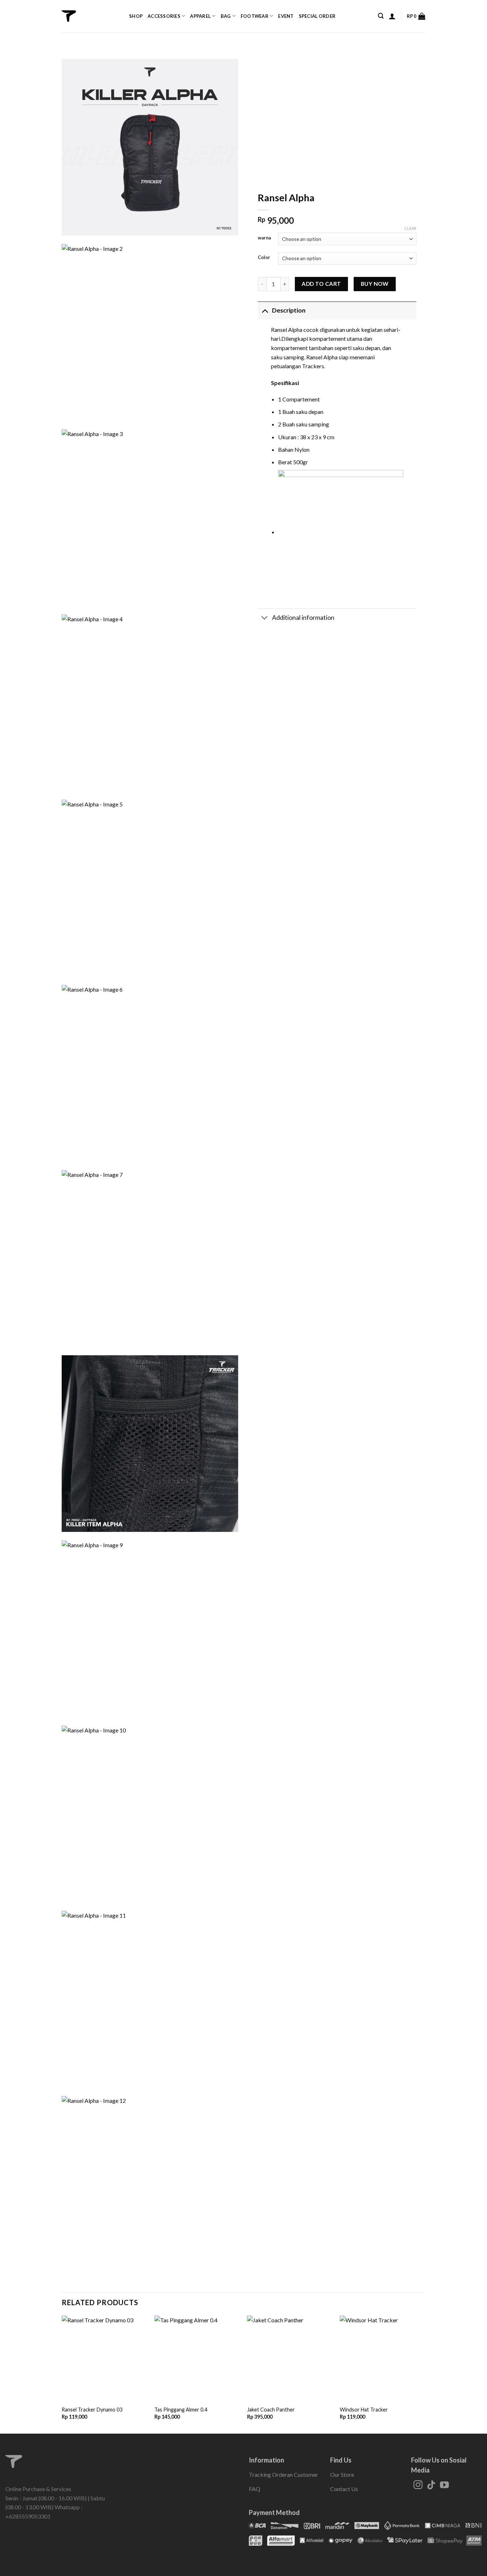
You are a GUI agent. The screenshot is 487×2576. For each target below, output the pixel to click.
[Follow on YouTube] (444, 2485)
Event (286, 16)
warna (264, 238)
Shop (136, 16)
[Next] (425, 2374)
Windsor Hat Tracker (364, 2410)
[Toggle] (265, 310)
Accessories (164, 16)
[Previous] (62, 2374)
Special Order (317, 16)
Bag (226, 16)
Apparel (200, 16)
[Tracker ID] (69, 16)
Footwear (255, 16)
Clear (410, 228)
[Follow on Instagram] (418, 2485)
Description (289, 310)
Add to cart (321, 284)
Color (264, 258)
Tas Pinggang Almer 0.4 (181, 2410)
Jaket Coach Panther (271, 2410)
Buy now (375, 284)
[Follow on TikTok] (431, 2485)
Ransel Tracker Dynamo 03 (92, 2410)
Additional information (303, 618)
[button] (381, 16)
